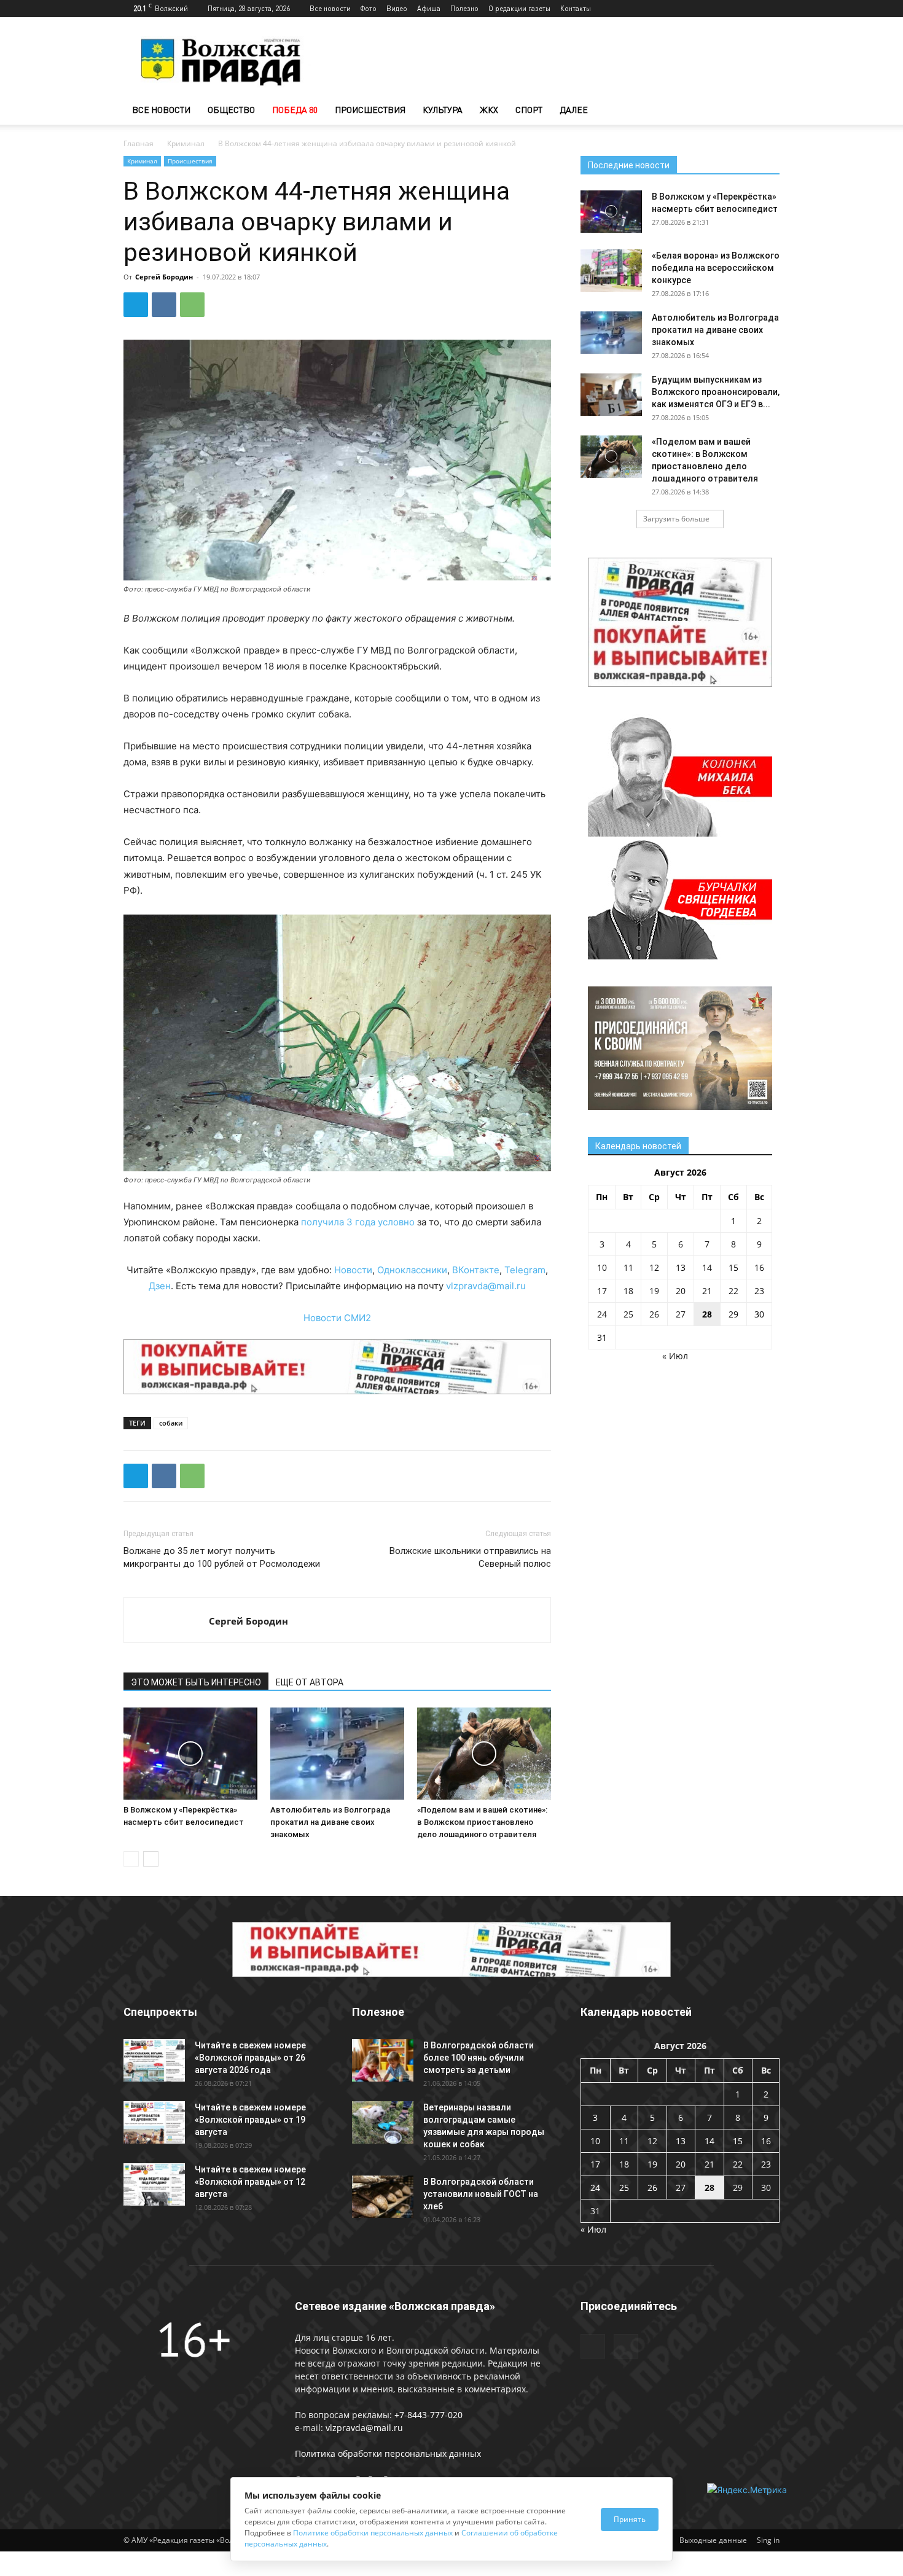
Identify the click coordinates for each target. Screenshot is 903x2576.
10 (602, 1267)
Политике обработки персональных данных (373, 2533)
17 (602, 1291)
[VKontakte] (770, 9)
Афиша (429, 8)
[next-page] (151, 1859)
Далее (574, 110)
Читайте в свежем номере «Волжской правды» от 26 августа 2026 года (250, 2058)
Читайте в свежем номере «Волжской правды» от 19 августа (250, 2120)
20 (681, 1291)
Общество (231, 110)
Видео (397, 8)
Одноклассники (412, 1270)
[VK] (164, 305)
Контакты (576, 8)
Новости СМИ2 (337, 1318)
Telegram (525, 1270)
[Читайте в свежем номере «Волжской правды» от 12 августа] (154, 2184)
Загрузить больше (676, 519)
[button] (765, 111)
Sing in (768, 2540)
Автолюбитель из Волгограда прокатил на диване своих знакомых (330, 1822)
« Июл (675, 1356)
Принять (630, 2519)
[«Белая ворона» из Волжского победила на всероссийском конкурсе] (611, 271)
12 (654, 1267)
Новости (353, 1270)
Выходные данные (713, 2540)
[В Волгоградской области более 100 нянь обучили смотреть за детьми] (383, 2060)
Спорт (529, 110)
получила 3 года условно (358, 1222)
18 (628, 1291)
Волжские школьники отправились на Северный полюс (470, 1557)
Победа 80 (295, 110)
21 (707, 1291)
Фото (369, 8)
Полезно (464, 8)
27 (681, 1314)
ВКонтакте (476, 1270)
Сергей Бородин (164, 277)
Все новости (330, 8)
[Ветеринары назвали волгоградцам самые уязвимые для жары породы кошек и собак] (383, 2122)
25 (628, 1314)
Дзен (160, 1286)
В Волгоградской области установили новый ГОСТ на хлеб (481, 2194)
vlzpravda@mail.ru (486, 1286)
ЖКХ (489, 110)
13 (681, 1267)
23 (759, 1291)
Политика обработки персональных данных (388, 2453)
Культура (443, 110)
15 (733, 1267)
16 (759, 1267)
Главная (139, 143)
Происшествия (370, 110)
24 (602, 1314)
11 (628, 1267)
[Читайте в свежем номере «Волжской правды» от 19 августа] (154, 2122)
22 (733, 1291)
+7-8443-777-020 (428, 2415)
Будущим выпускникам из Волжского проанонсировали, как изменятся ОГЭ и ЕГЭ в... (716, 392)
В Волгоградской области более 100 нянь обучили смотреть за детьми (479, 2058)
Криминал (186, 143)
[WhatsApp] (192, 305)
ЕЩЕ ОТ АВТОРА (310, 1682)
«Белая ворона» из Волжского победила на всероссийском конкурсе (716, 268)
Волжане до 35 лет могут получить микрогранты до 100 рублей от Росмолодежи (222, 1557)
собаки (171, 1423)
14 (707, 1267)
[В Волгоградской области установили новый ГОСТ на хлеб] (383, 2197)
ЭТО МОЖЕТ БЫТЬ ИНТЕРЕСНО (196, 1682)
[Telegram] (750, 9)
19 (654, 1291)
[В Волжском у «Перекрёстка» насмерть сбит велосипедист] (190, 1754)
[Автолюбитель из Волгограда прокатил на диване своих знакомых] (337, 1754)
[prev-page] (131, 1859)
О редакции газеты (519, 8)
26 (654, 1314)
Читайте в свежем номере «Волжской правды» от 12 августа (250, 2182)
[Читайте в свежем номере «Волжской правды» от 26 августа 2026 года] (154, 2060)
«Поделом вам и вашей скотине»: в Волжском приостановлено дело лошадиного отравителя (482, 1822)
